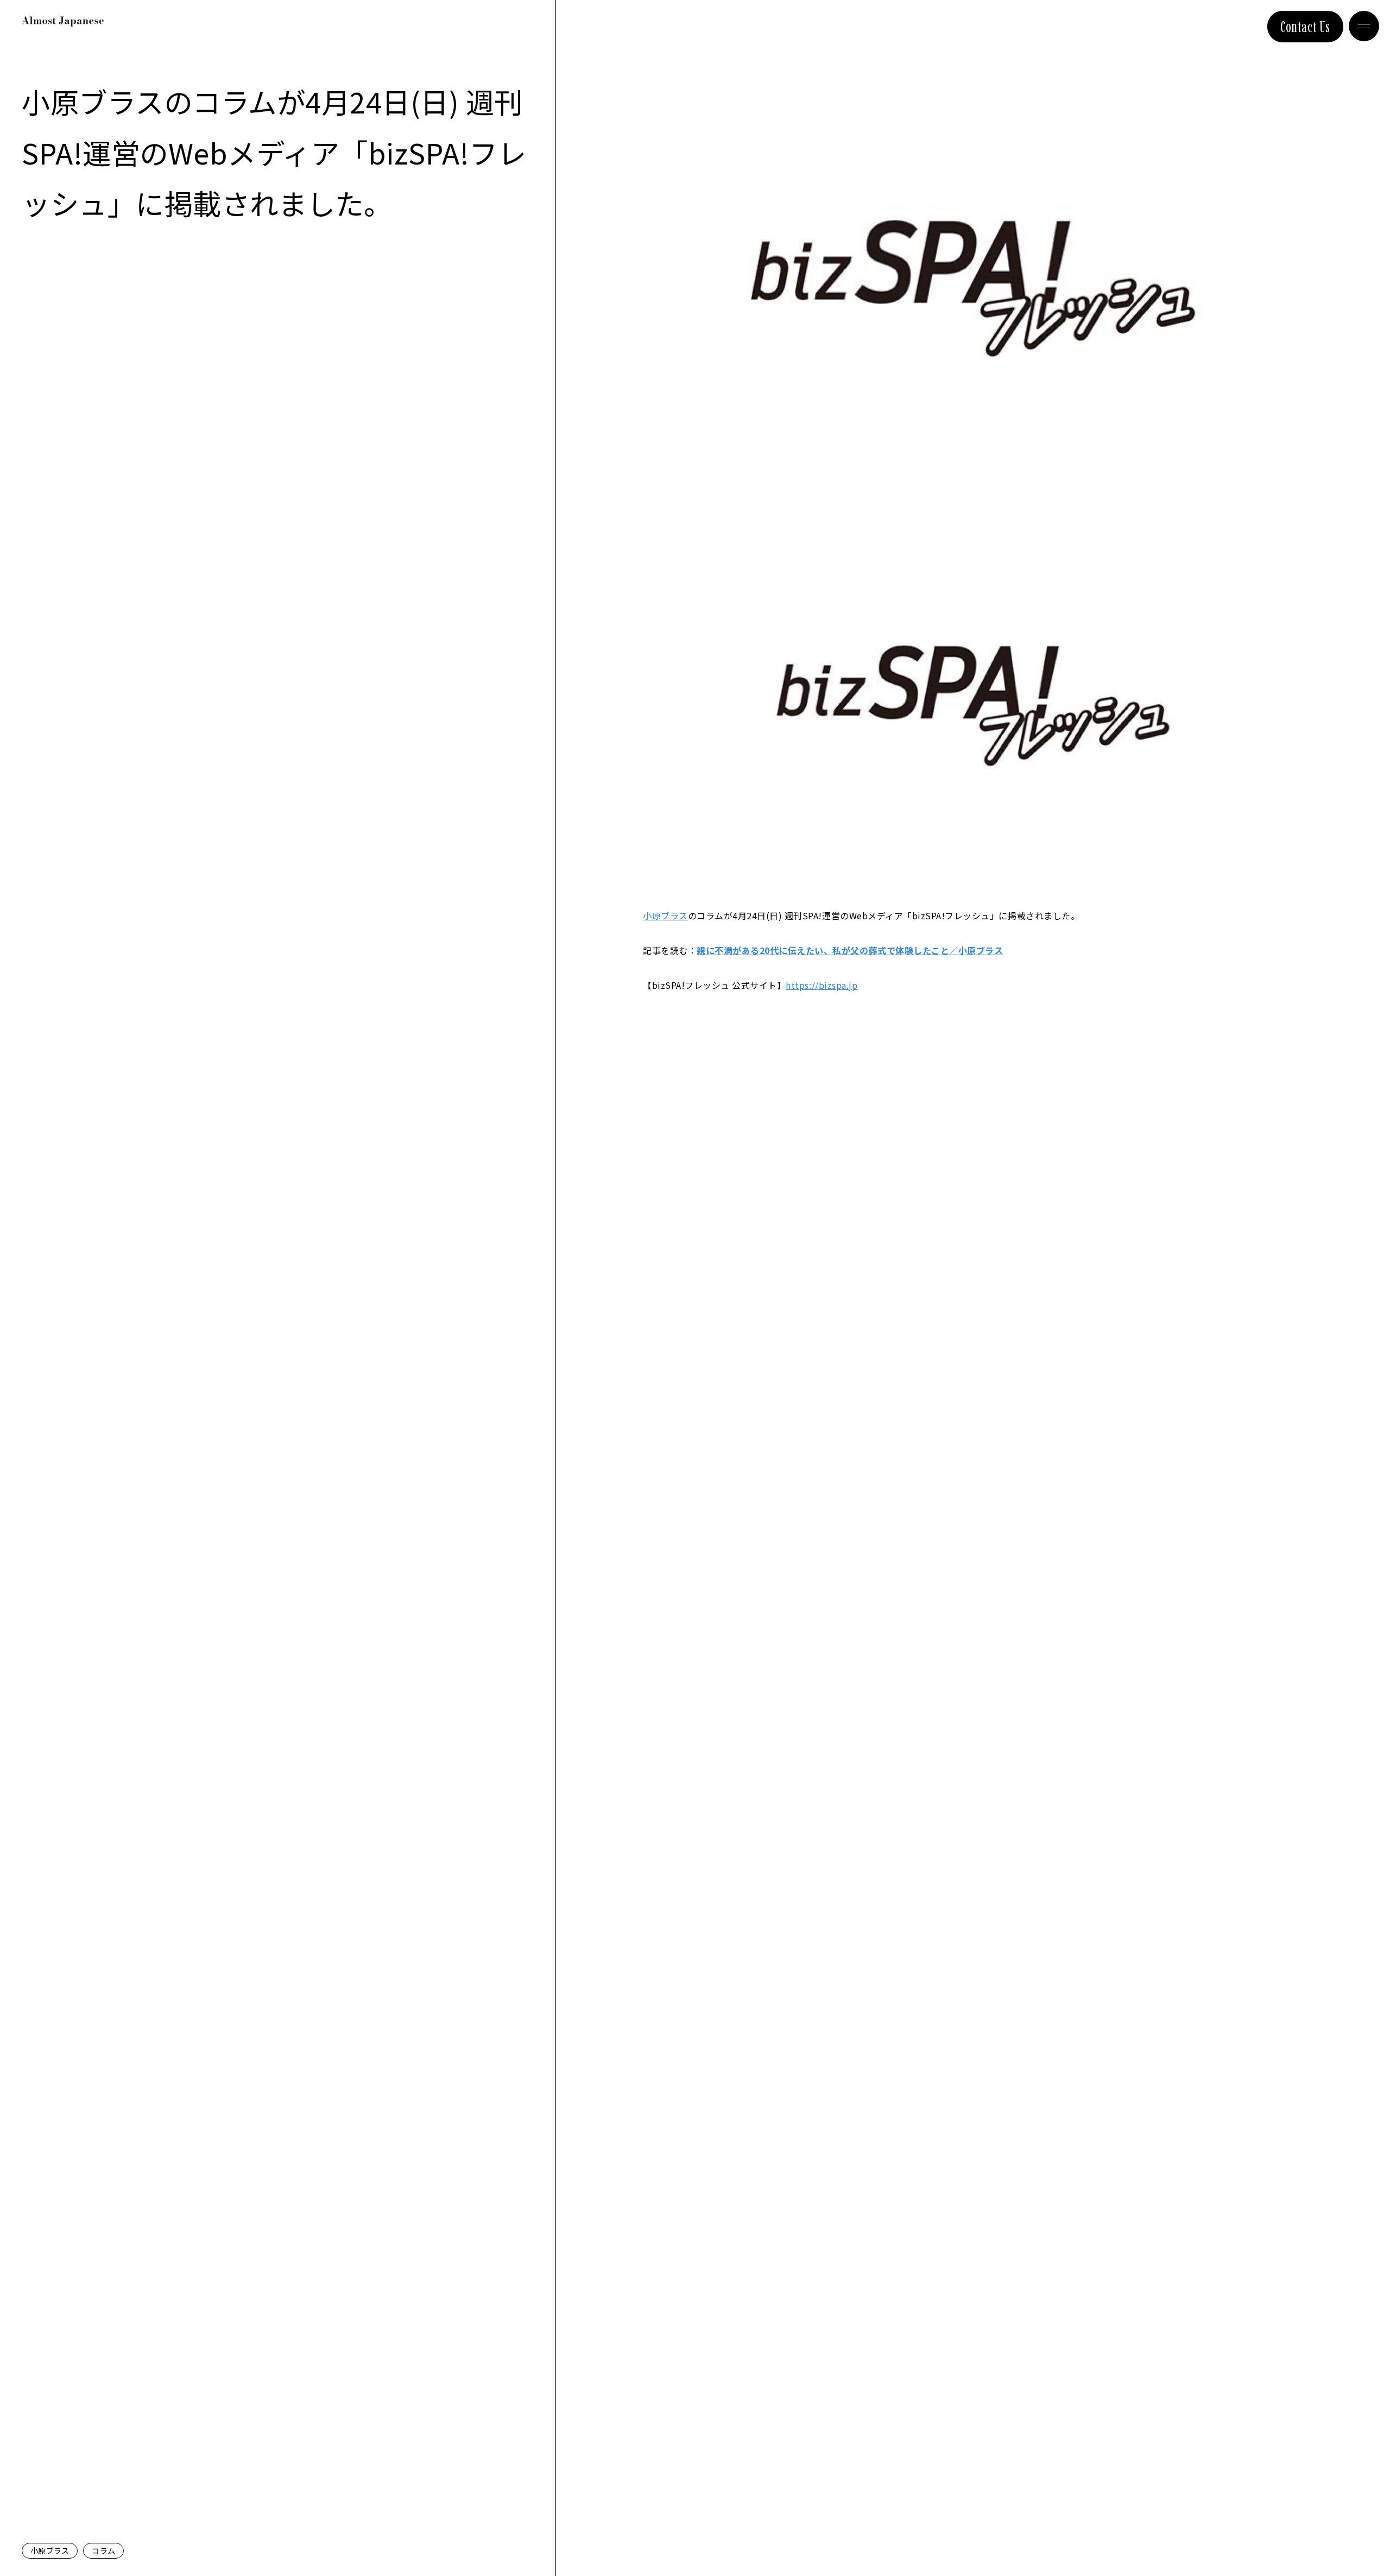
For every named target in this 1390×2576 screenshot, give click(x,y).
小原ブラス (50, 2550)
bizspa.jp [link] (822, 985)
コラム (103, 2550)
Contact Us (1305, 27)
